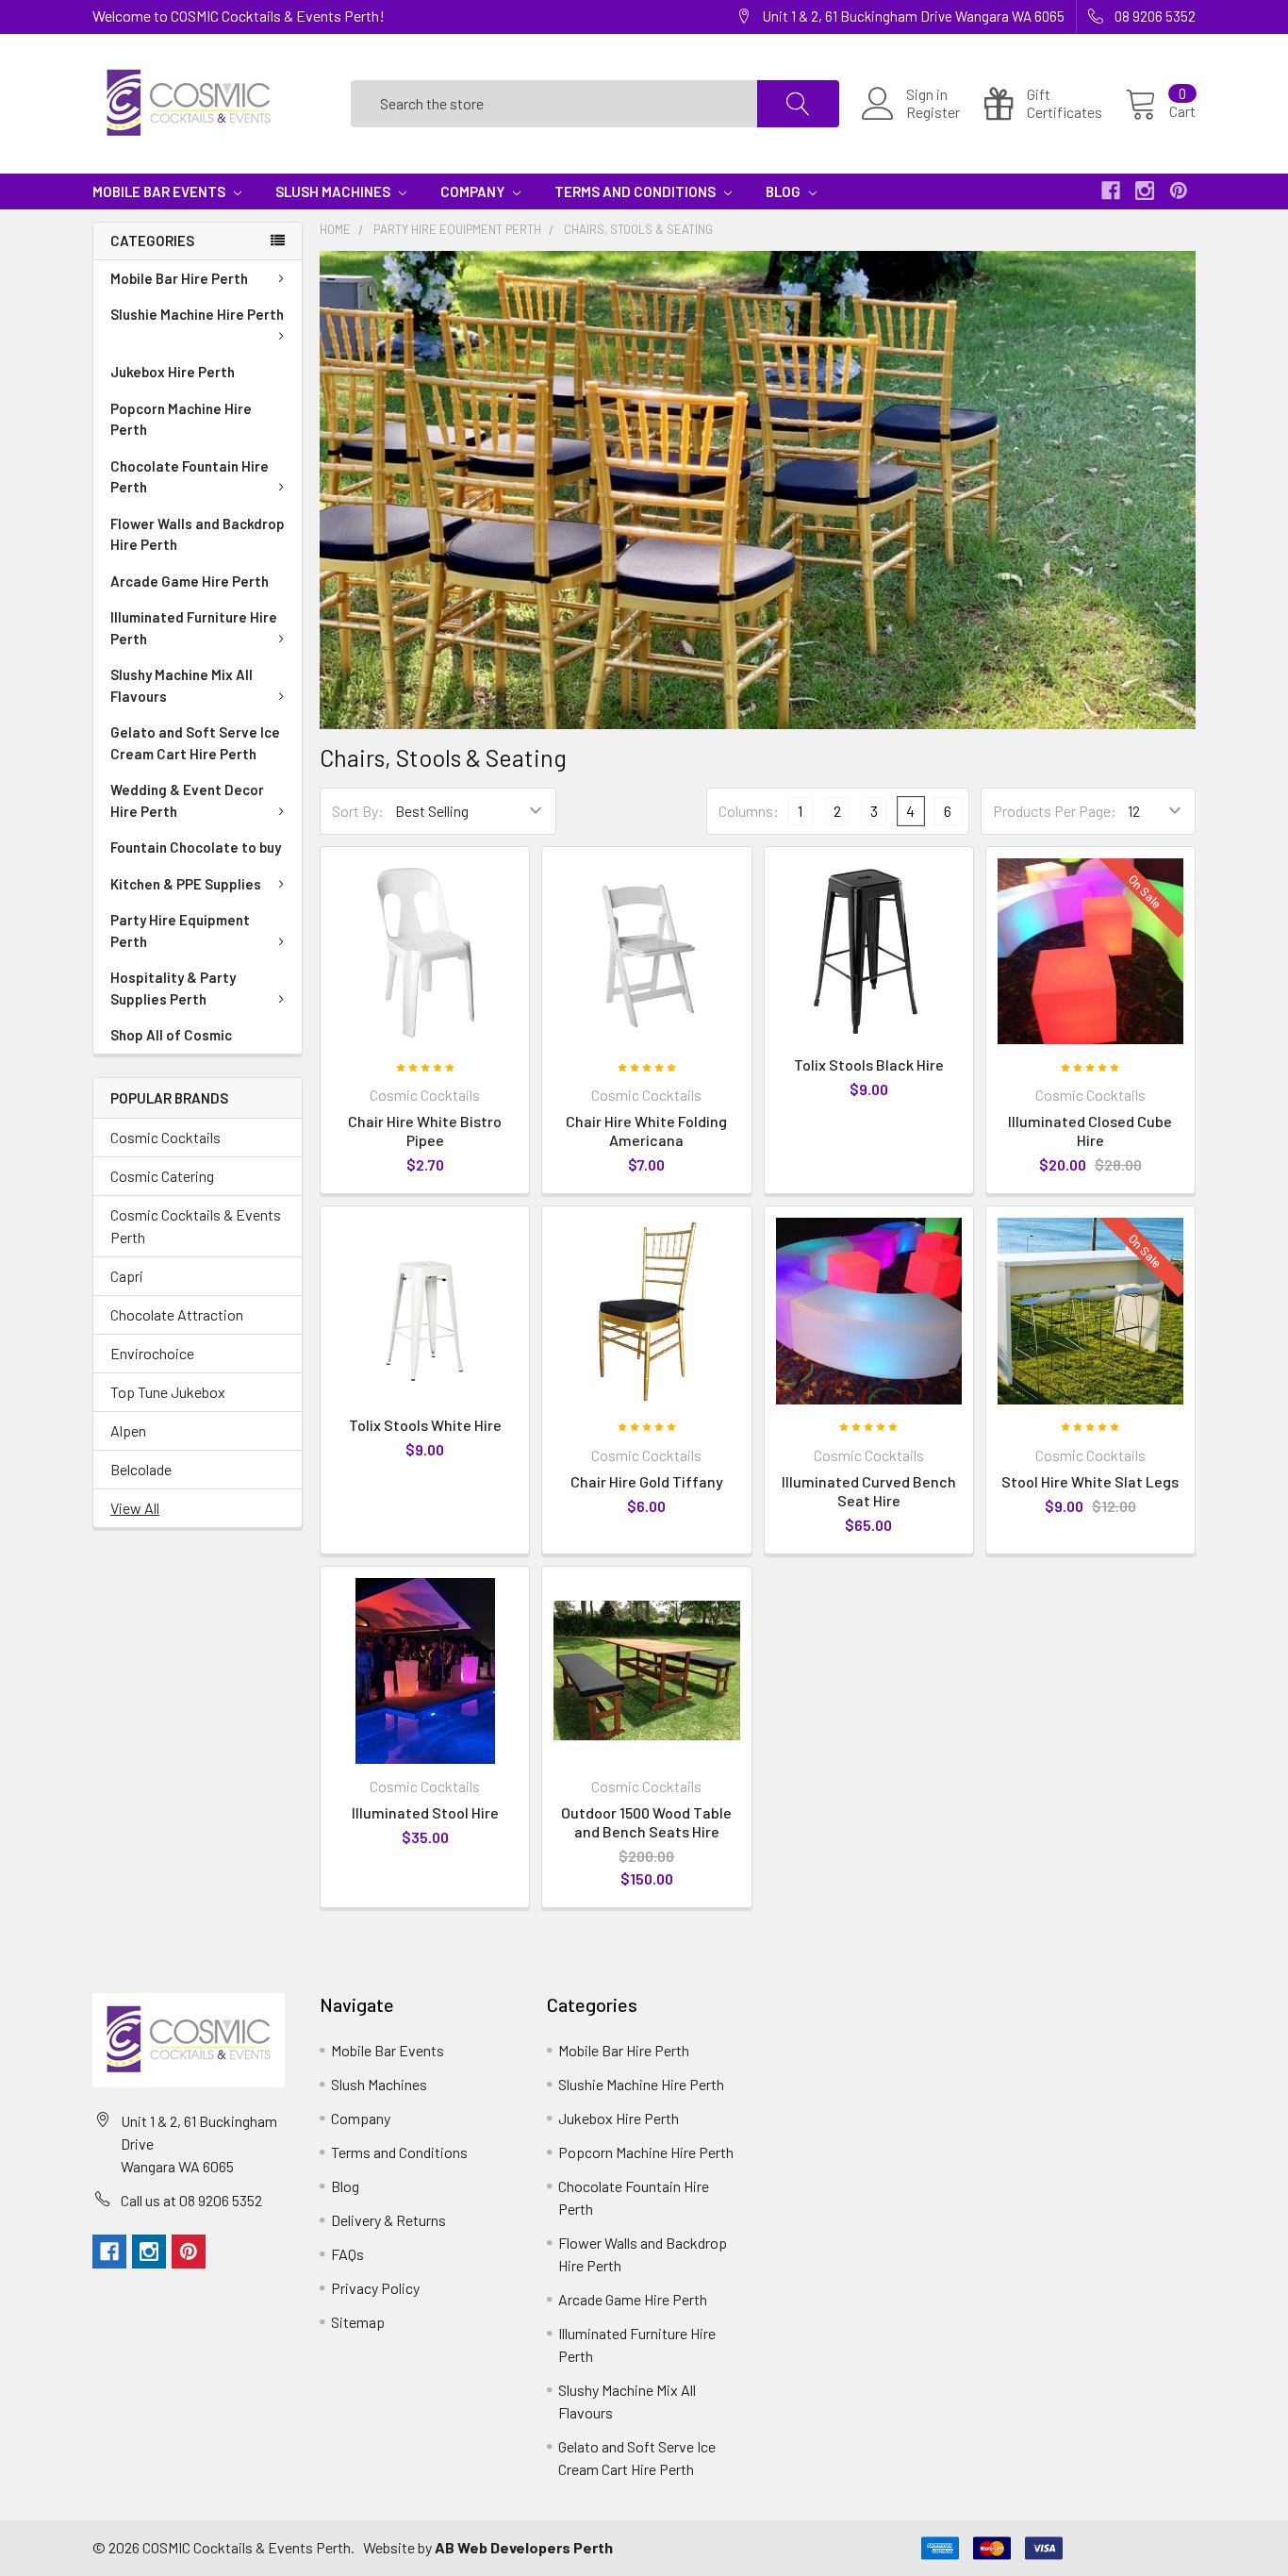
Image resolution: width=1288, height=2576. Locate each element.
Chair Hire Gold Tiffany (647, 1481)
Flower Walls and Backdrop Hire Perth (198, 534)
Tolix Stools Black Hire (869, 1064)
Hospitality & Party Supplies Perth (173, 988)
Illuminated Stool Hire (425, 1812)
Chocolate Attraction (177, 1314)
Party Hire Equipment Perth (180, 931)
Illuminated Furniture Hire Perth (194, 628)
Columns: (749, 811)
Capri (127, 1276)
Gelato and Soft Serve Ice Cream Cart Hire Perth (195, 743)
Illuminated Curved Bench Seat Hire (869, 1491)
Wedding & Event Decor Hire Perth (187, 800)
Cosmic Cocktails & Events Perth (196, 1226)
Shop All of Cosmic (171, 1035)
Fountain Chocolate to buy (196, 847)
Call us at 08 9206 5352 (191, 2200)
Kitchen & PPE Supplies (186, 884)
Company (474, 191)
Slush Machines (334, 191)
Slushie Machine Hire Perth (197, 314)
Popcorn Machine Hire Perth (181, 419)
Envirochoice (152, 1353)
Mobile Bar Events (160, 191)
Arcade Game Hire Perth (190, 581)
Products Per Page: (1055, 811)
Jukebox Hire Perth (173, 372)
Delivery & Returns (388, 2220)
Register (933, 112)
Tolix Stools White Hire (425, 1425)
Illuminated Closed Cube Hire (1090, 1130)
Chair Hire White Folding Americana (646, 1130)
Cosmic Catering (162, 1176)
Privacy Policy (375, 2288)
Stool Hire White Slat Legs (1090, 1481)
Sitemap (358, 2322)
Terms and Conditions (636, 191)
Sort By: (358, 811)
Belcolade (141, 1469)
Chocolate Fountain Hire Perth (190, 477)
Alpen (128, 1430)
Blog (784, 191)
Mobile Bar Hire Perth (179, 278)
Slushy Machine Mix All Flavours (182, 685)
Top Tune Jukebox (168, 1392)
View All (135, 1508)
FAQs (347, 2254)
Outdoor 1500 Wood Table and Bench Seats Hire (646, 1822)
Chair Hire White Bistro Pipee (425, 1130)
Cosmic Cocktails (165, 1137)
